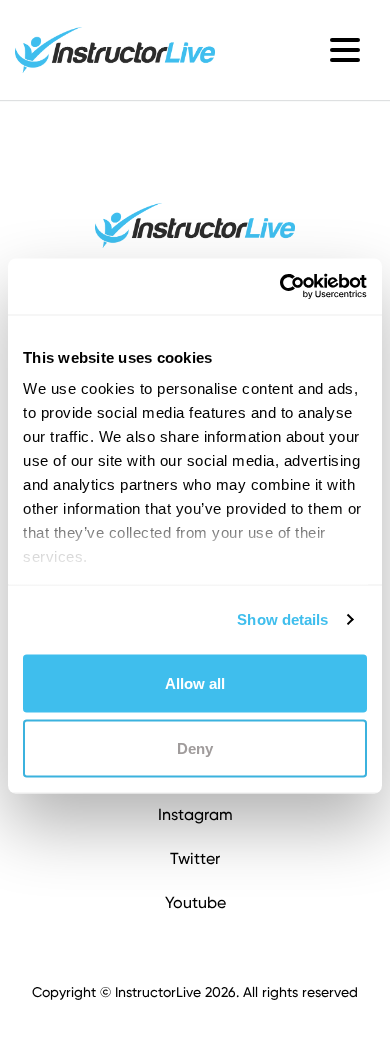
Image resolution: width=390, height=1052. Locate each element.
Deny (195, 748)
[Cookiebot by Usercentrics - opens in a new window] (280, 287)
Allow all (195, 682)
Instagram (195, 814)
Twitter (195, 858)
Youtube (195, 902)
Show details (282, 619)
